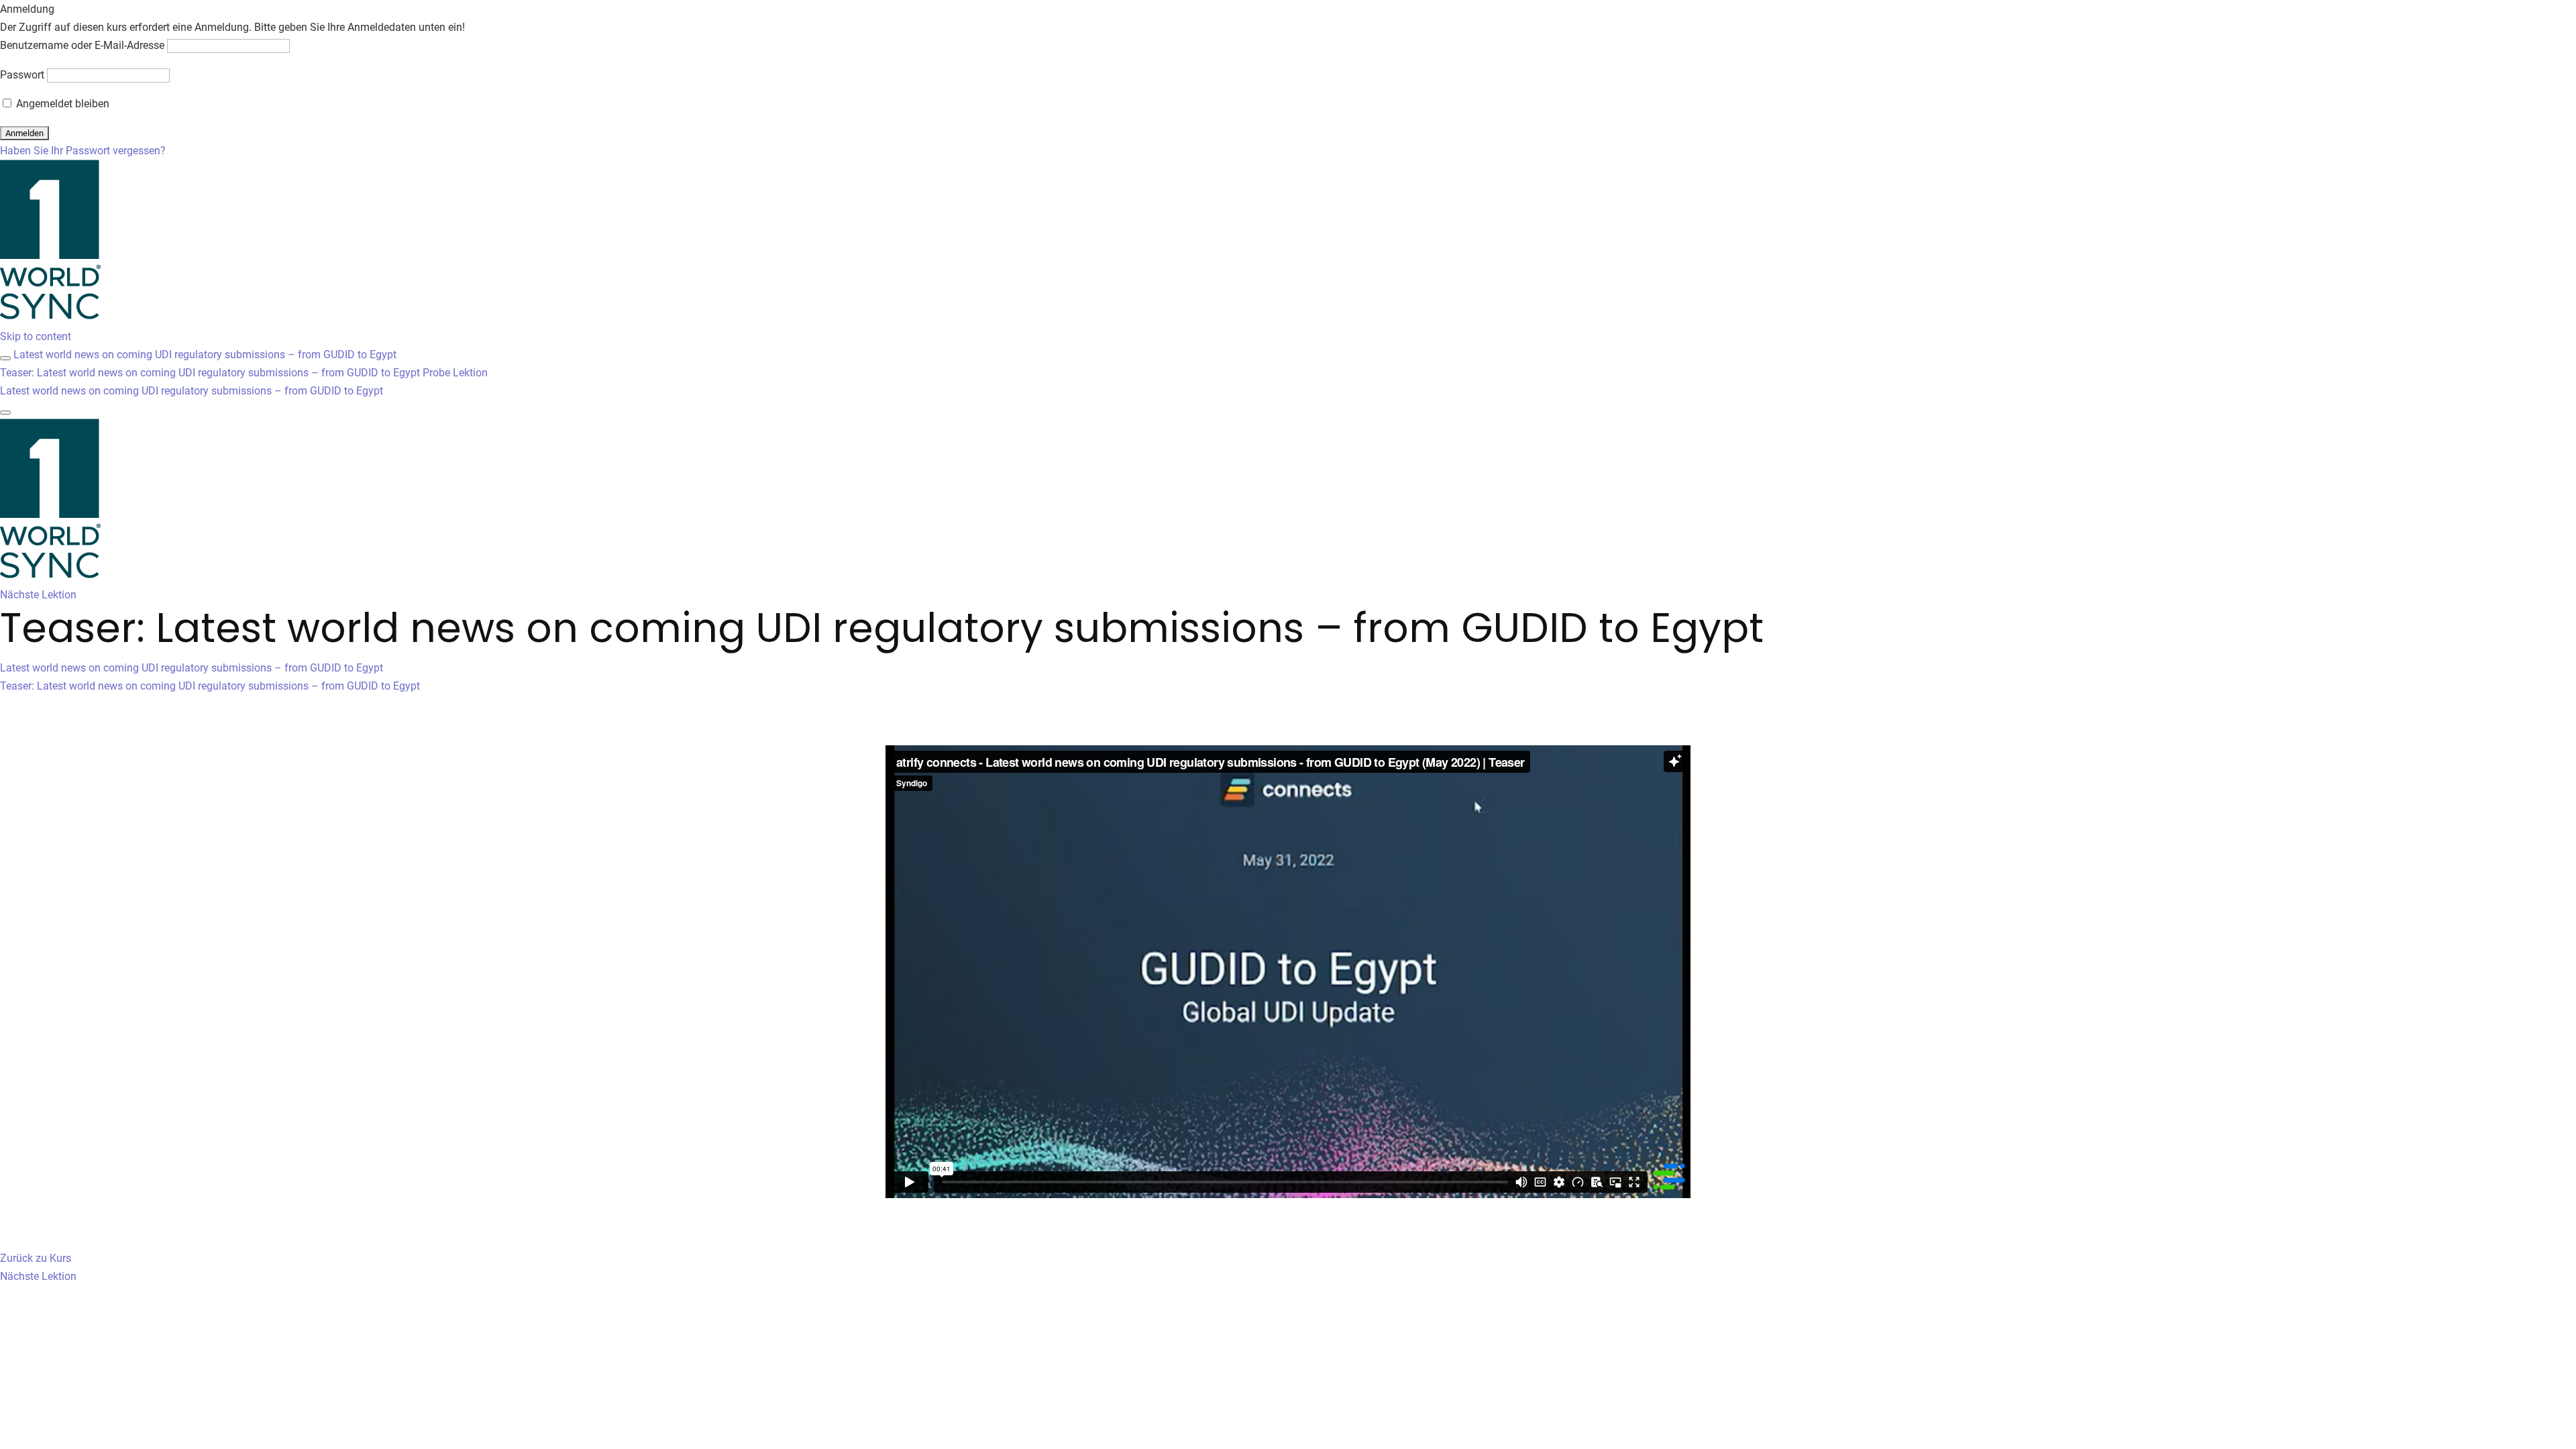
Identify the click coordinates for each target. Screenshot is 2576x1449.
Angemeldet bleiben (61, 104)
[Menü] (5, 413)
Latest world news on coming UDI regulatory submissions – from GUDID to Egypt (205, 355)
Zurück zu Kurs (36, 1258)
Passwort (22, 75)
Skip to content (36, 336)
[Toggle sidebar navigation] (5, 358)
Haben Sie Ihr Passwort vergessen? (83, 151)
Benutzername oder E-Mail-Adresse (82, 45)
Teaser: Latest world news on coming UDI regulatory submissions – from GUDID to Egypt (210, 686)
